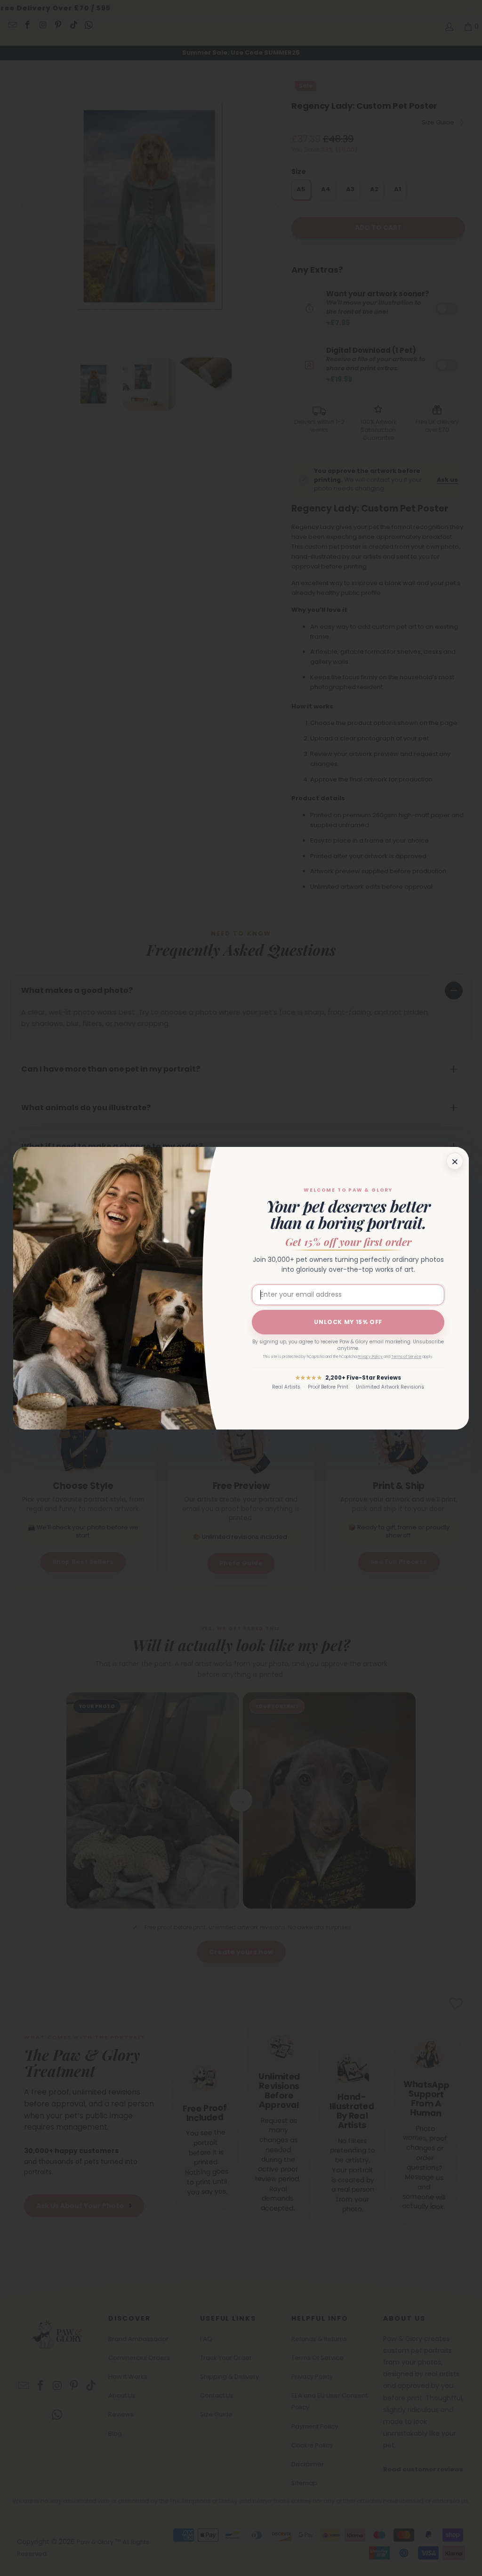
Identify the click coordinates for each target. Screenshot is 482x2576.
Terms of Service (406, 1357)
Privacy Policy (370, 1357)
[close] (455, 1161)
